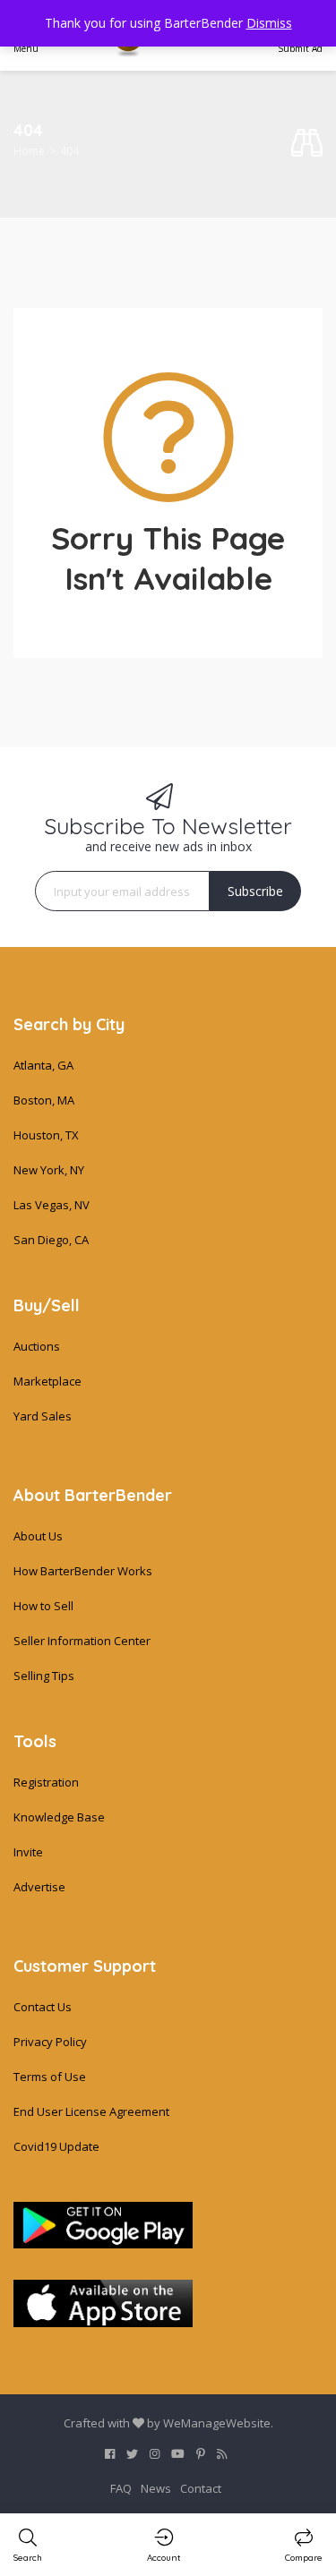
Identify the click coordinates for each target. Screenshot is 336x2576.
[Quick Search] (307, 144)
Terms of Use (50, 2077)
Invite (28, 1852)
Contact (201, 2488)
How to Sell (43, 1606)
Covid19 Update (56, 2146)
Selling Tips (44, 1676)
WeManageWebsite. (218, 2423)
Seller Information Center (82, 1641)
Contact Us (43, 2007)
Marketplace (47, 1381)
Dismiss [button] (269, 23)
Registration (46, 1782)
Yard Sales (43, 1416)
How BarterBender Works (83, 1571)
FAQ (121, 2488)
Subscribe (255, 891)
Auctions (37, 1346)
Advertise (39, 1887)
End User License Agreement (91, 2111)
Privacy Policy (50, 2042)
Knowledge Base (59, 1817)
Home (29, 151)
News (156, 2488)
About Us (38, 1536)
